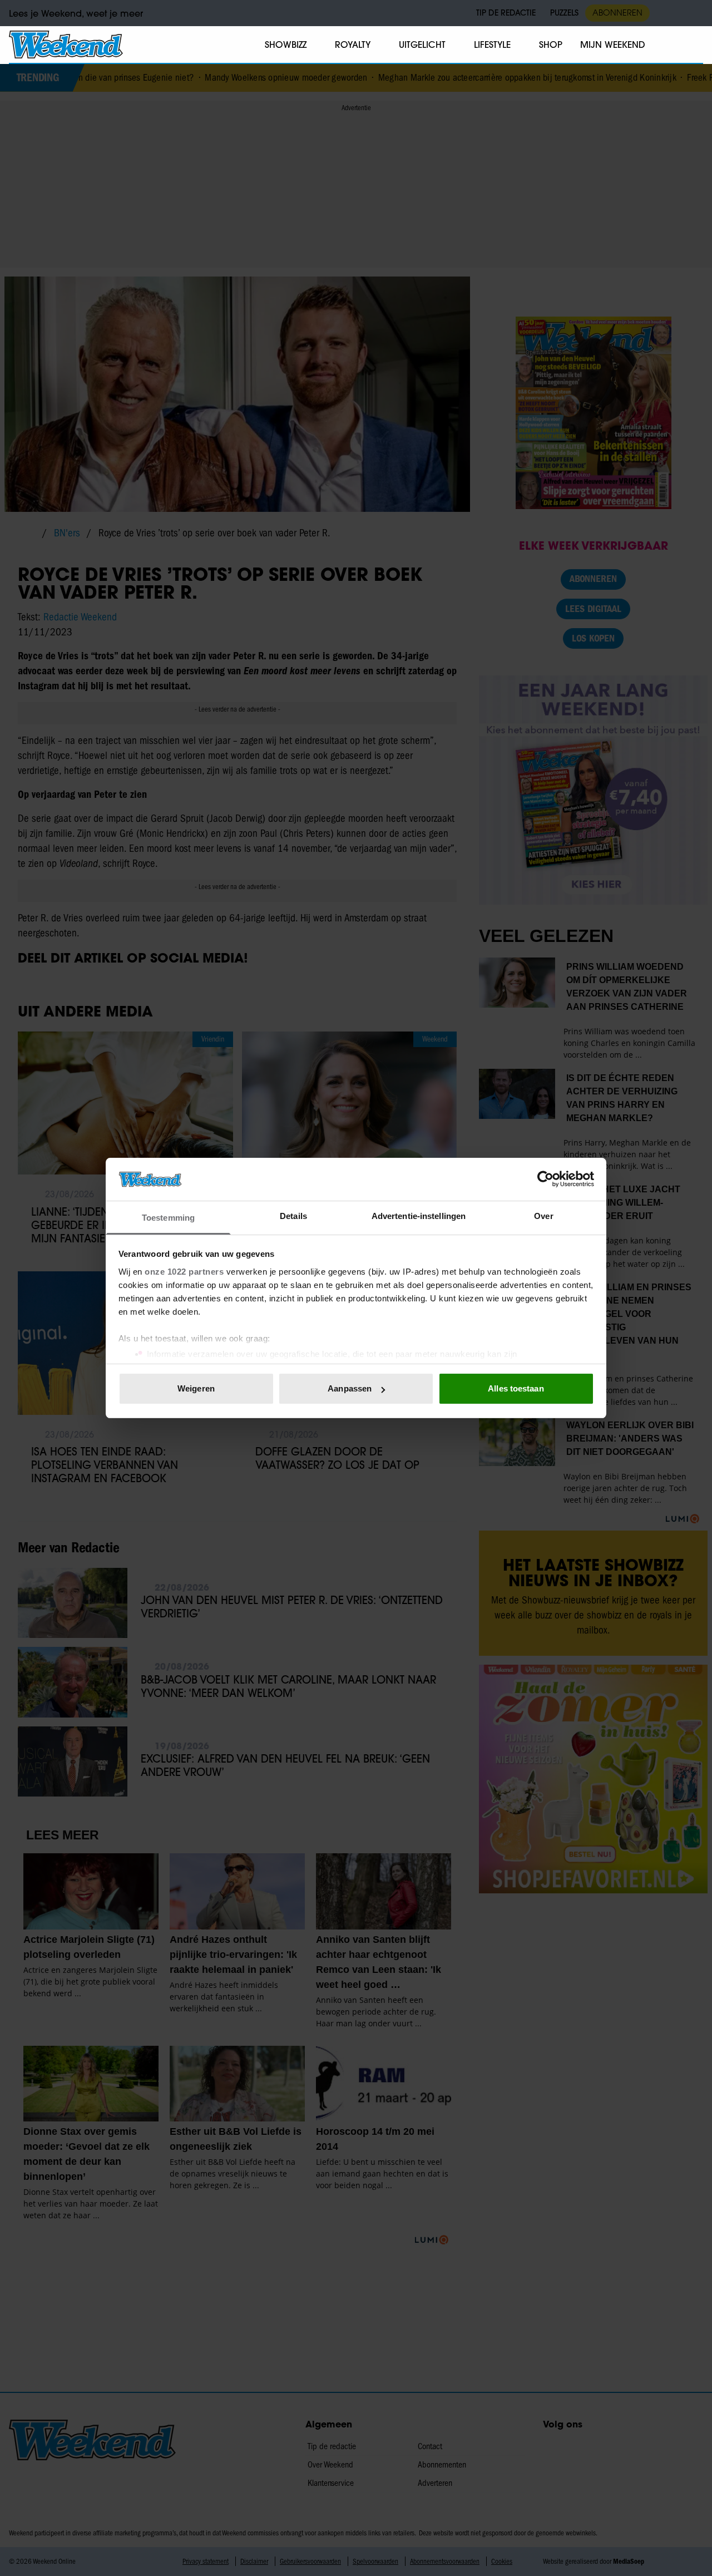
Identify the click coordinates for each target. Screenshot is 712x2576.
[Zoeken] (694, 45)
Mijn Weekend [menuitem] (613, 45)
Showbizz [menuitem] (286, 45)
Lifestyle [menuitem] (492, 45)
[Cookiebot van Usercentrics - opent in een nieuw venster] (545, 1179)
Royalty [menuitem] (353, 45)
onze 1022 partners (184, 1272)
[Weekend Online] (66, 45)
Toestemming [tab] (168, 1218)
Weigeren (196, 1388)
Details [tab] (293, 1216)
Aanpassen (350, 1388)
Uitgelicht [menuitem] (422, 45)
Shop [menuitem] (551, 45)
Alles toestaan (516, 1388)
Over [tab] (543, 1216)
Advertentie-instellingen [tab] (419, 1216)
